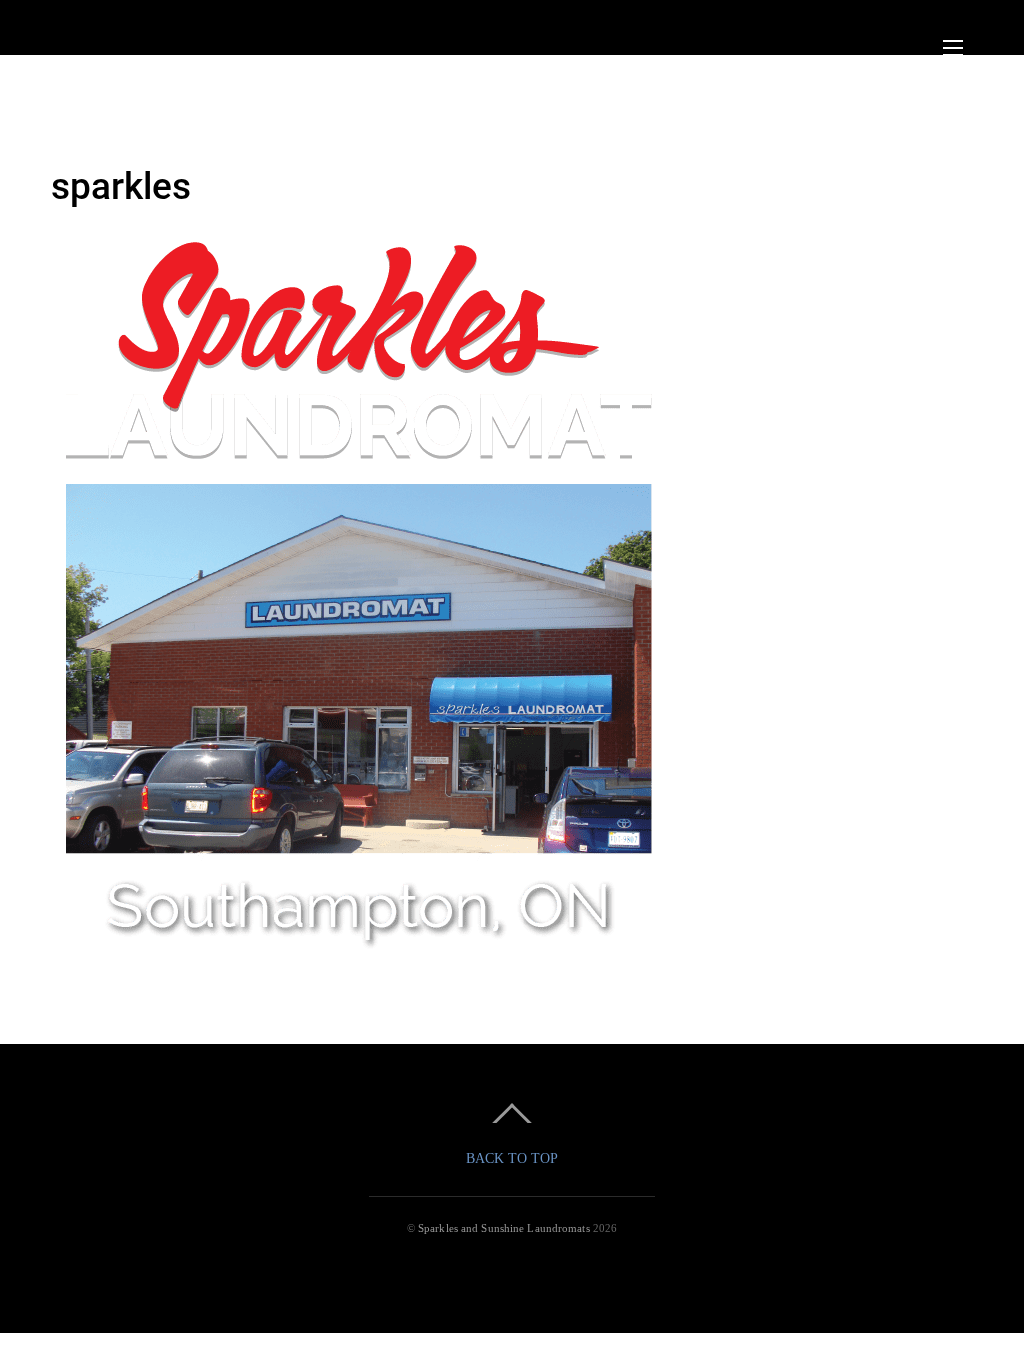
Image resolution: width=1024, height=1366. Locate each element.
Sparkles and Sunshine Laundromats (504, 1228)
